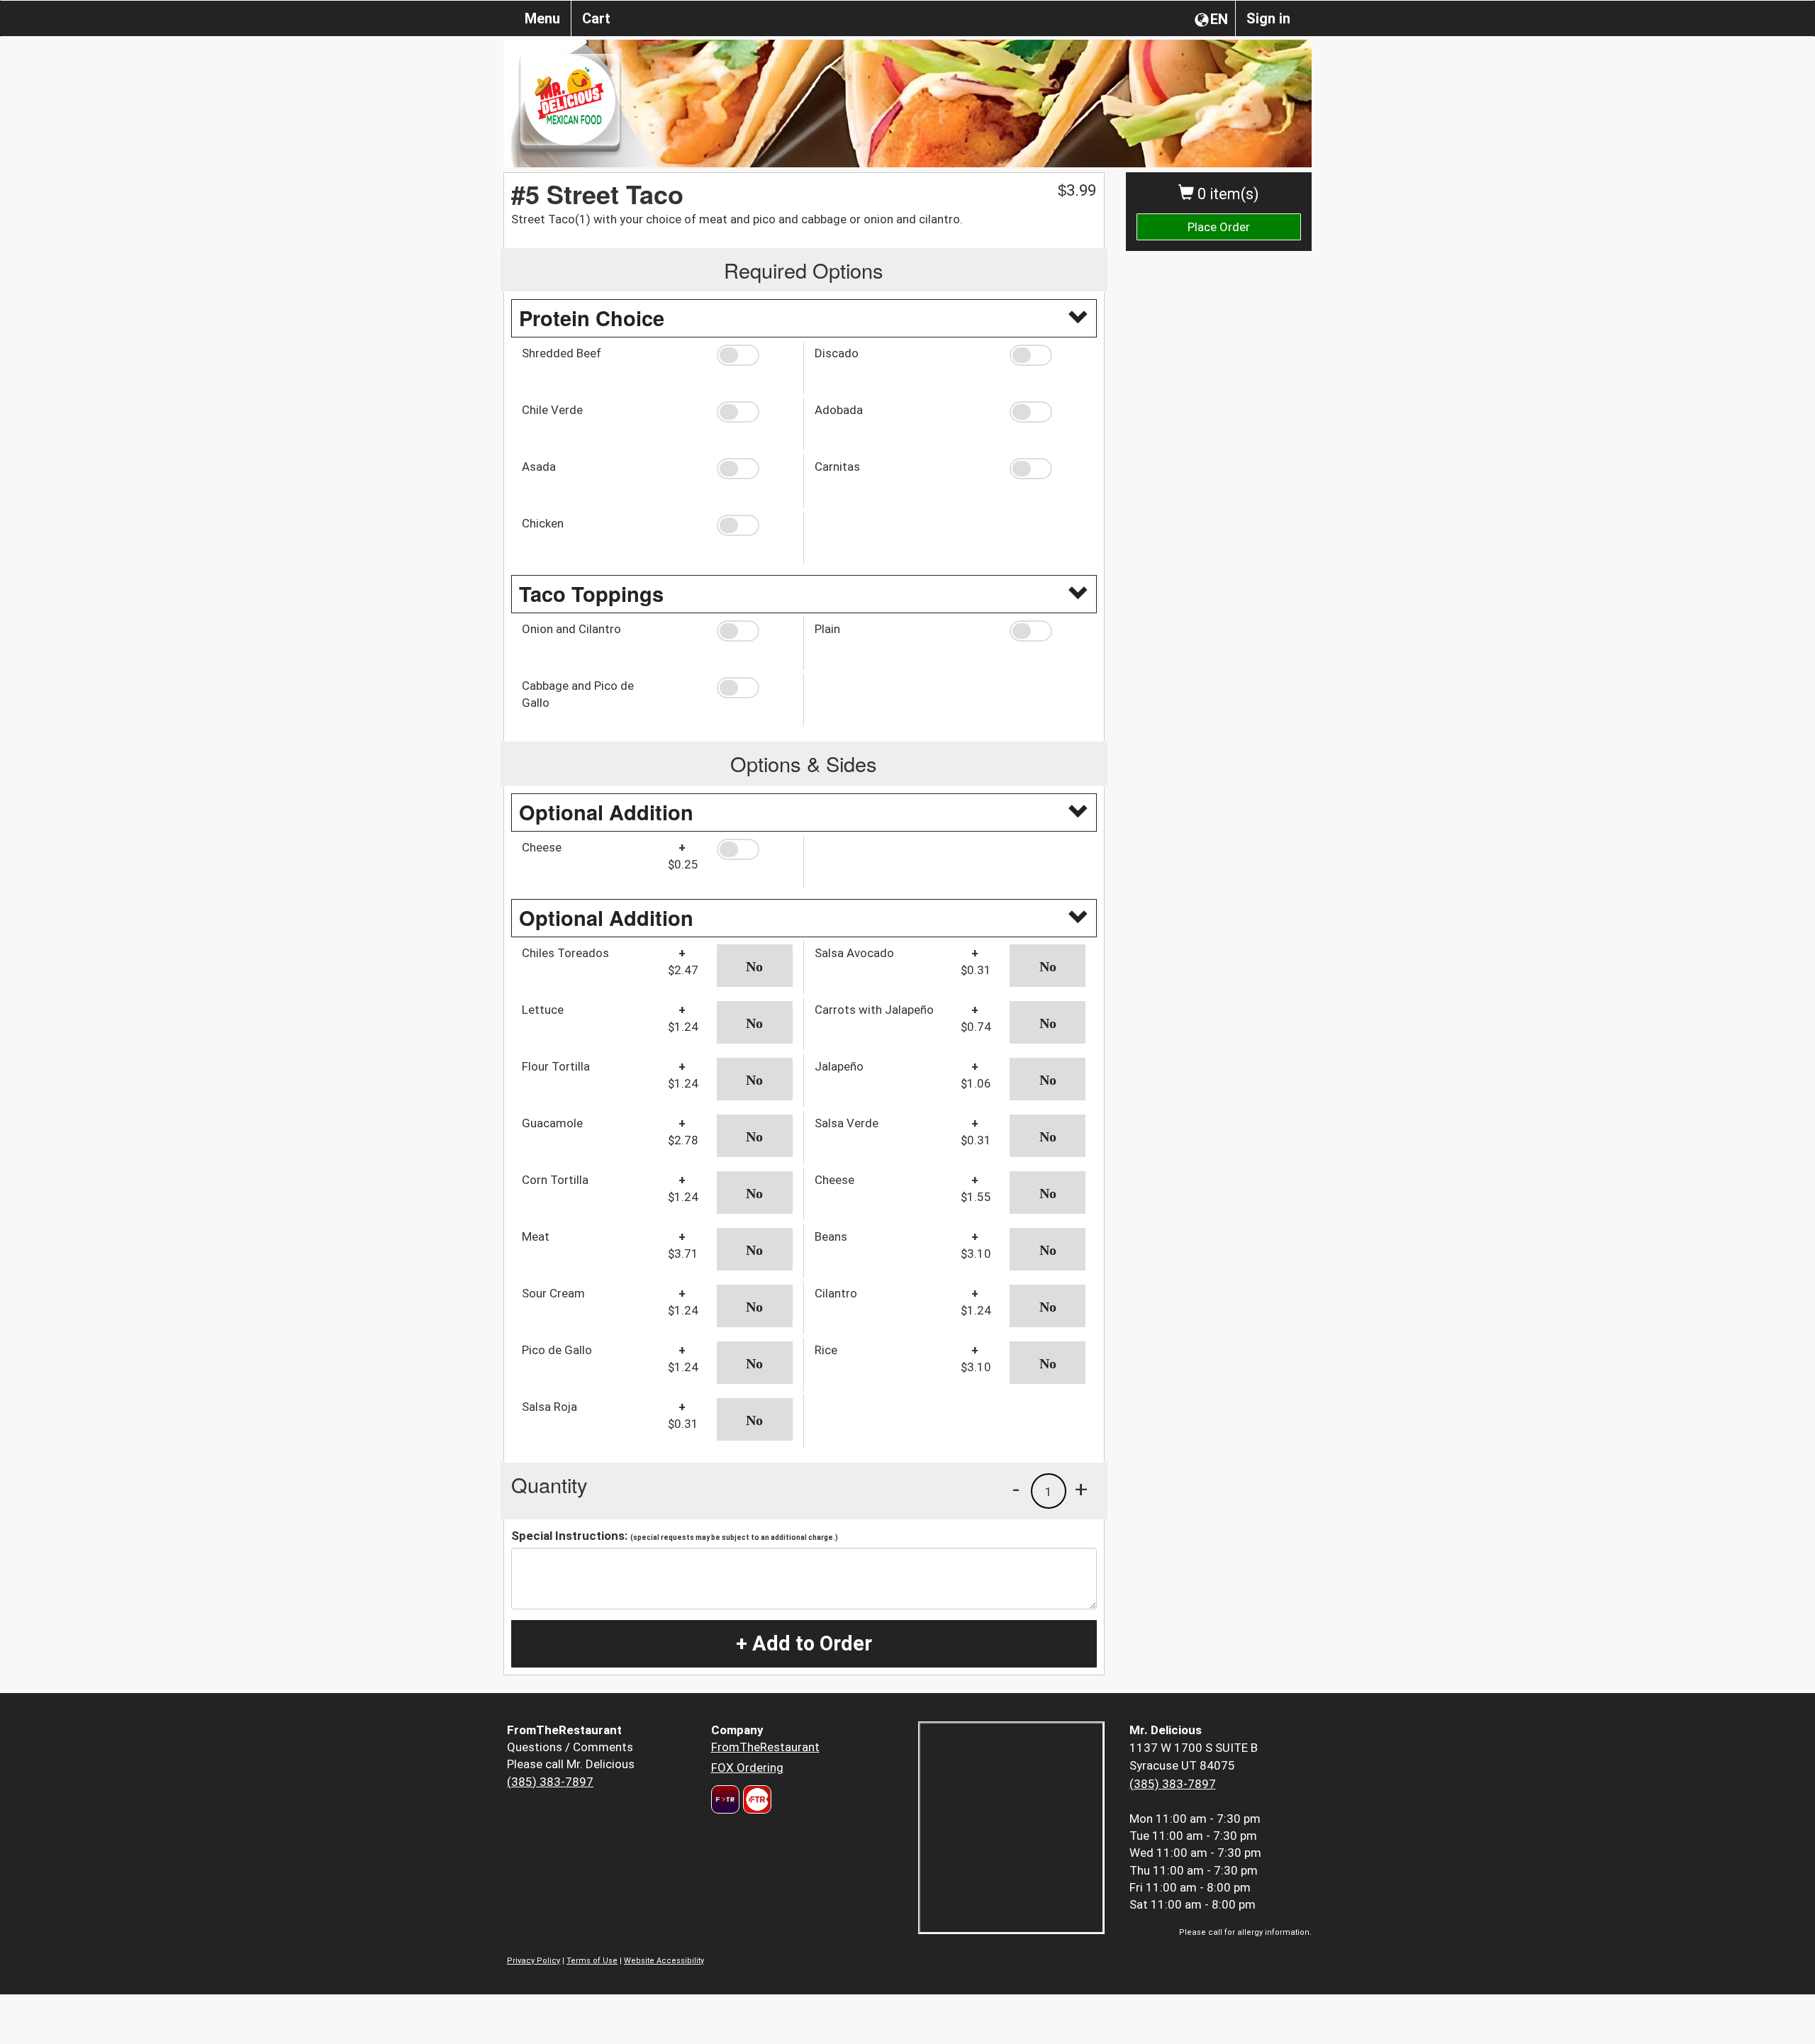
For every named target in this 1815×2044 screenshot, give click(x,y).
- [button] (1016, 1489)
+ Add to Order (804, 1643)
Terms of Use (592, 1961)
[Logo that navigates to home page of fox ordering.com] (755, 1799)
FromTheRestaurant (765, 1747)
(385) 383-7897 (550, 1782)
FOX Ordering (747, 1767)
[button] (755, 355)
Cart (596, 18)
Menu (542, 18)
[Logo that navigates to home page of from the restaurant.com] (725, 1799)
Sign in (1268, 18)
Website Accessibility (664, 1961)
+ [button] (1081, 1489)
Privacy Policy (534, 1961)
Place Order (1219, 227)
